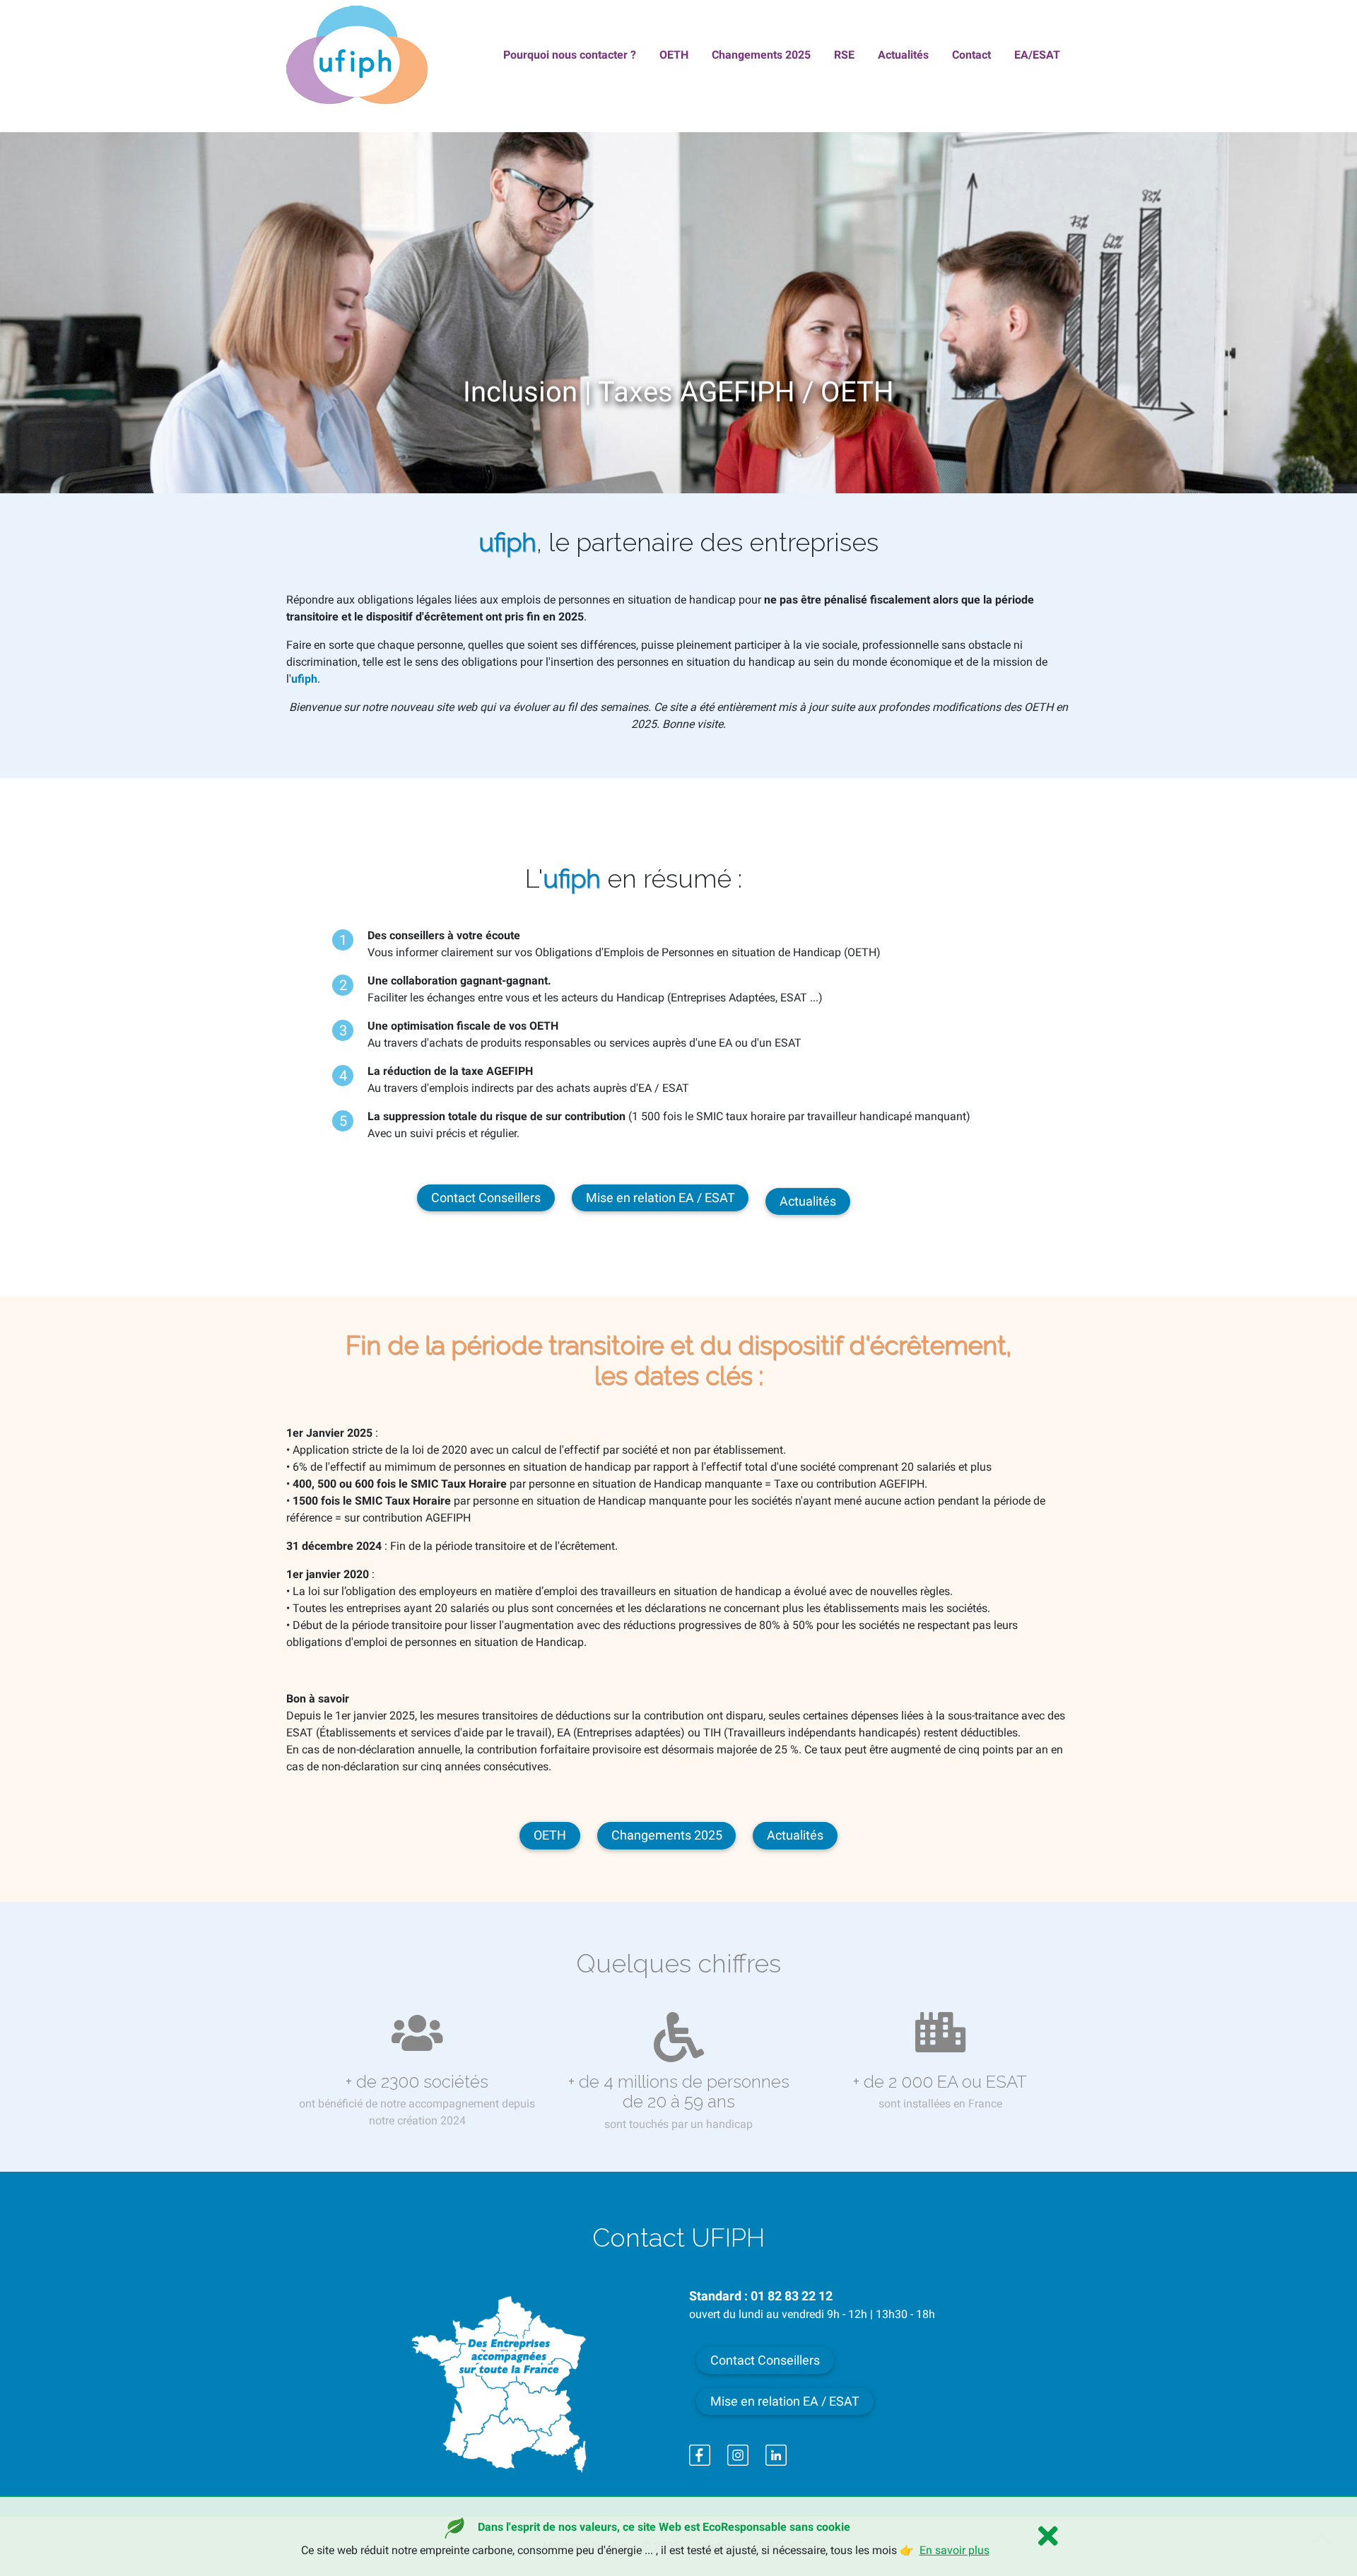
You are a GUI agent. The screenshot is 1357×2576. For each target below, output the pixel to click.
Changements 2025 (667, 1835)
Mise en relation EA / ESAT (660, 1198)
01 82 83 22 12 (792, 2296)
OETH (550, 1835)
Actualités (808, 1201)
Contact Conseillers (486, 1198)
